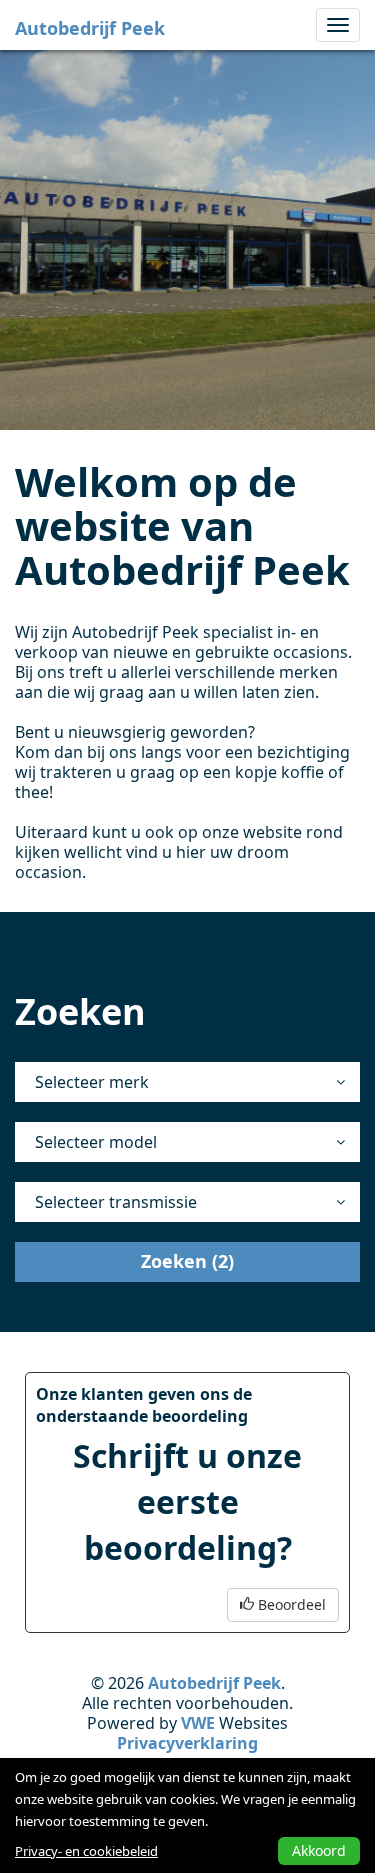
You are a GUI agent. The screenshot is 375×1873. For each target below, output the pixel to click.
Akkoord (319, 1850)
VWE (198, 1723)
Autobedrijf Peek (90, 28)
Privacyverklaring (187, 1743)
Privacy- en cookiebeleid (86, 1851)
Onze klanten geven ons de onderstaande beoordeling (144, 1405)
